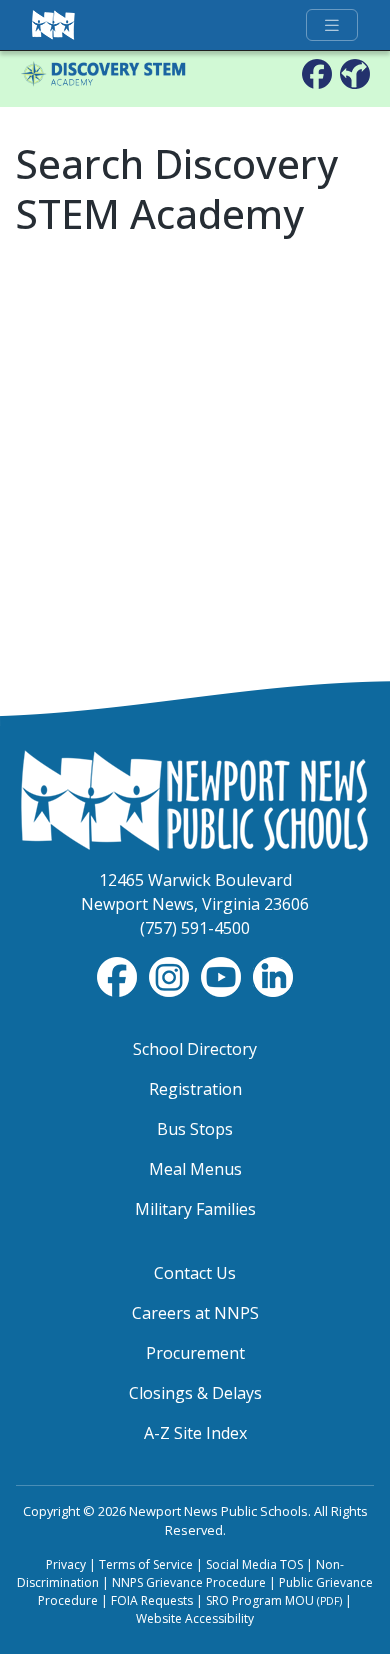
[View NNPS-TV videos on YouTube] (223, 975)
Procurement (195, 1353)
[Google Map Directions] (355, 72)
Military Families (195, 1209)
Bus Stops (195, 1129)
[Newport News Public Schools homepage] (54, 25)
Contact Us (195, 1273)
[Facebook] (317, 72)
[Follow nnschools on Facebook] (119, 975)
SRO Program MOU (274, 1600)
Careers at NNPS (195, 1313)
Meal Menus (195, 1169)
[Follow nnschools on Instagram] (171, 975)
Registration (195, 1089)
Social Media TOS (254, 1564)
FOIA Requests (152, 1600)
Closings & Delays (195, 1393)
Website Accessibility (195, 1618)
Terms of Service (146, 1564)
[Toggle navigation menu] (332, 25)
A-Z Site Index (195, 1433)
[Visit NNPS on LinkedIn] (273, 975)
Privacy (66, 1564)
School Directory (195, 1049)
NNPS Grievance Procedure (189, 1582)
